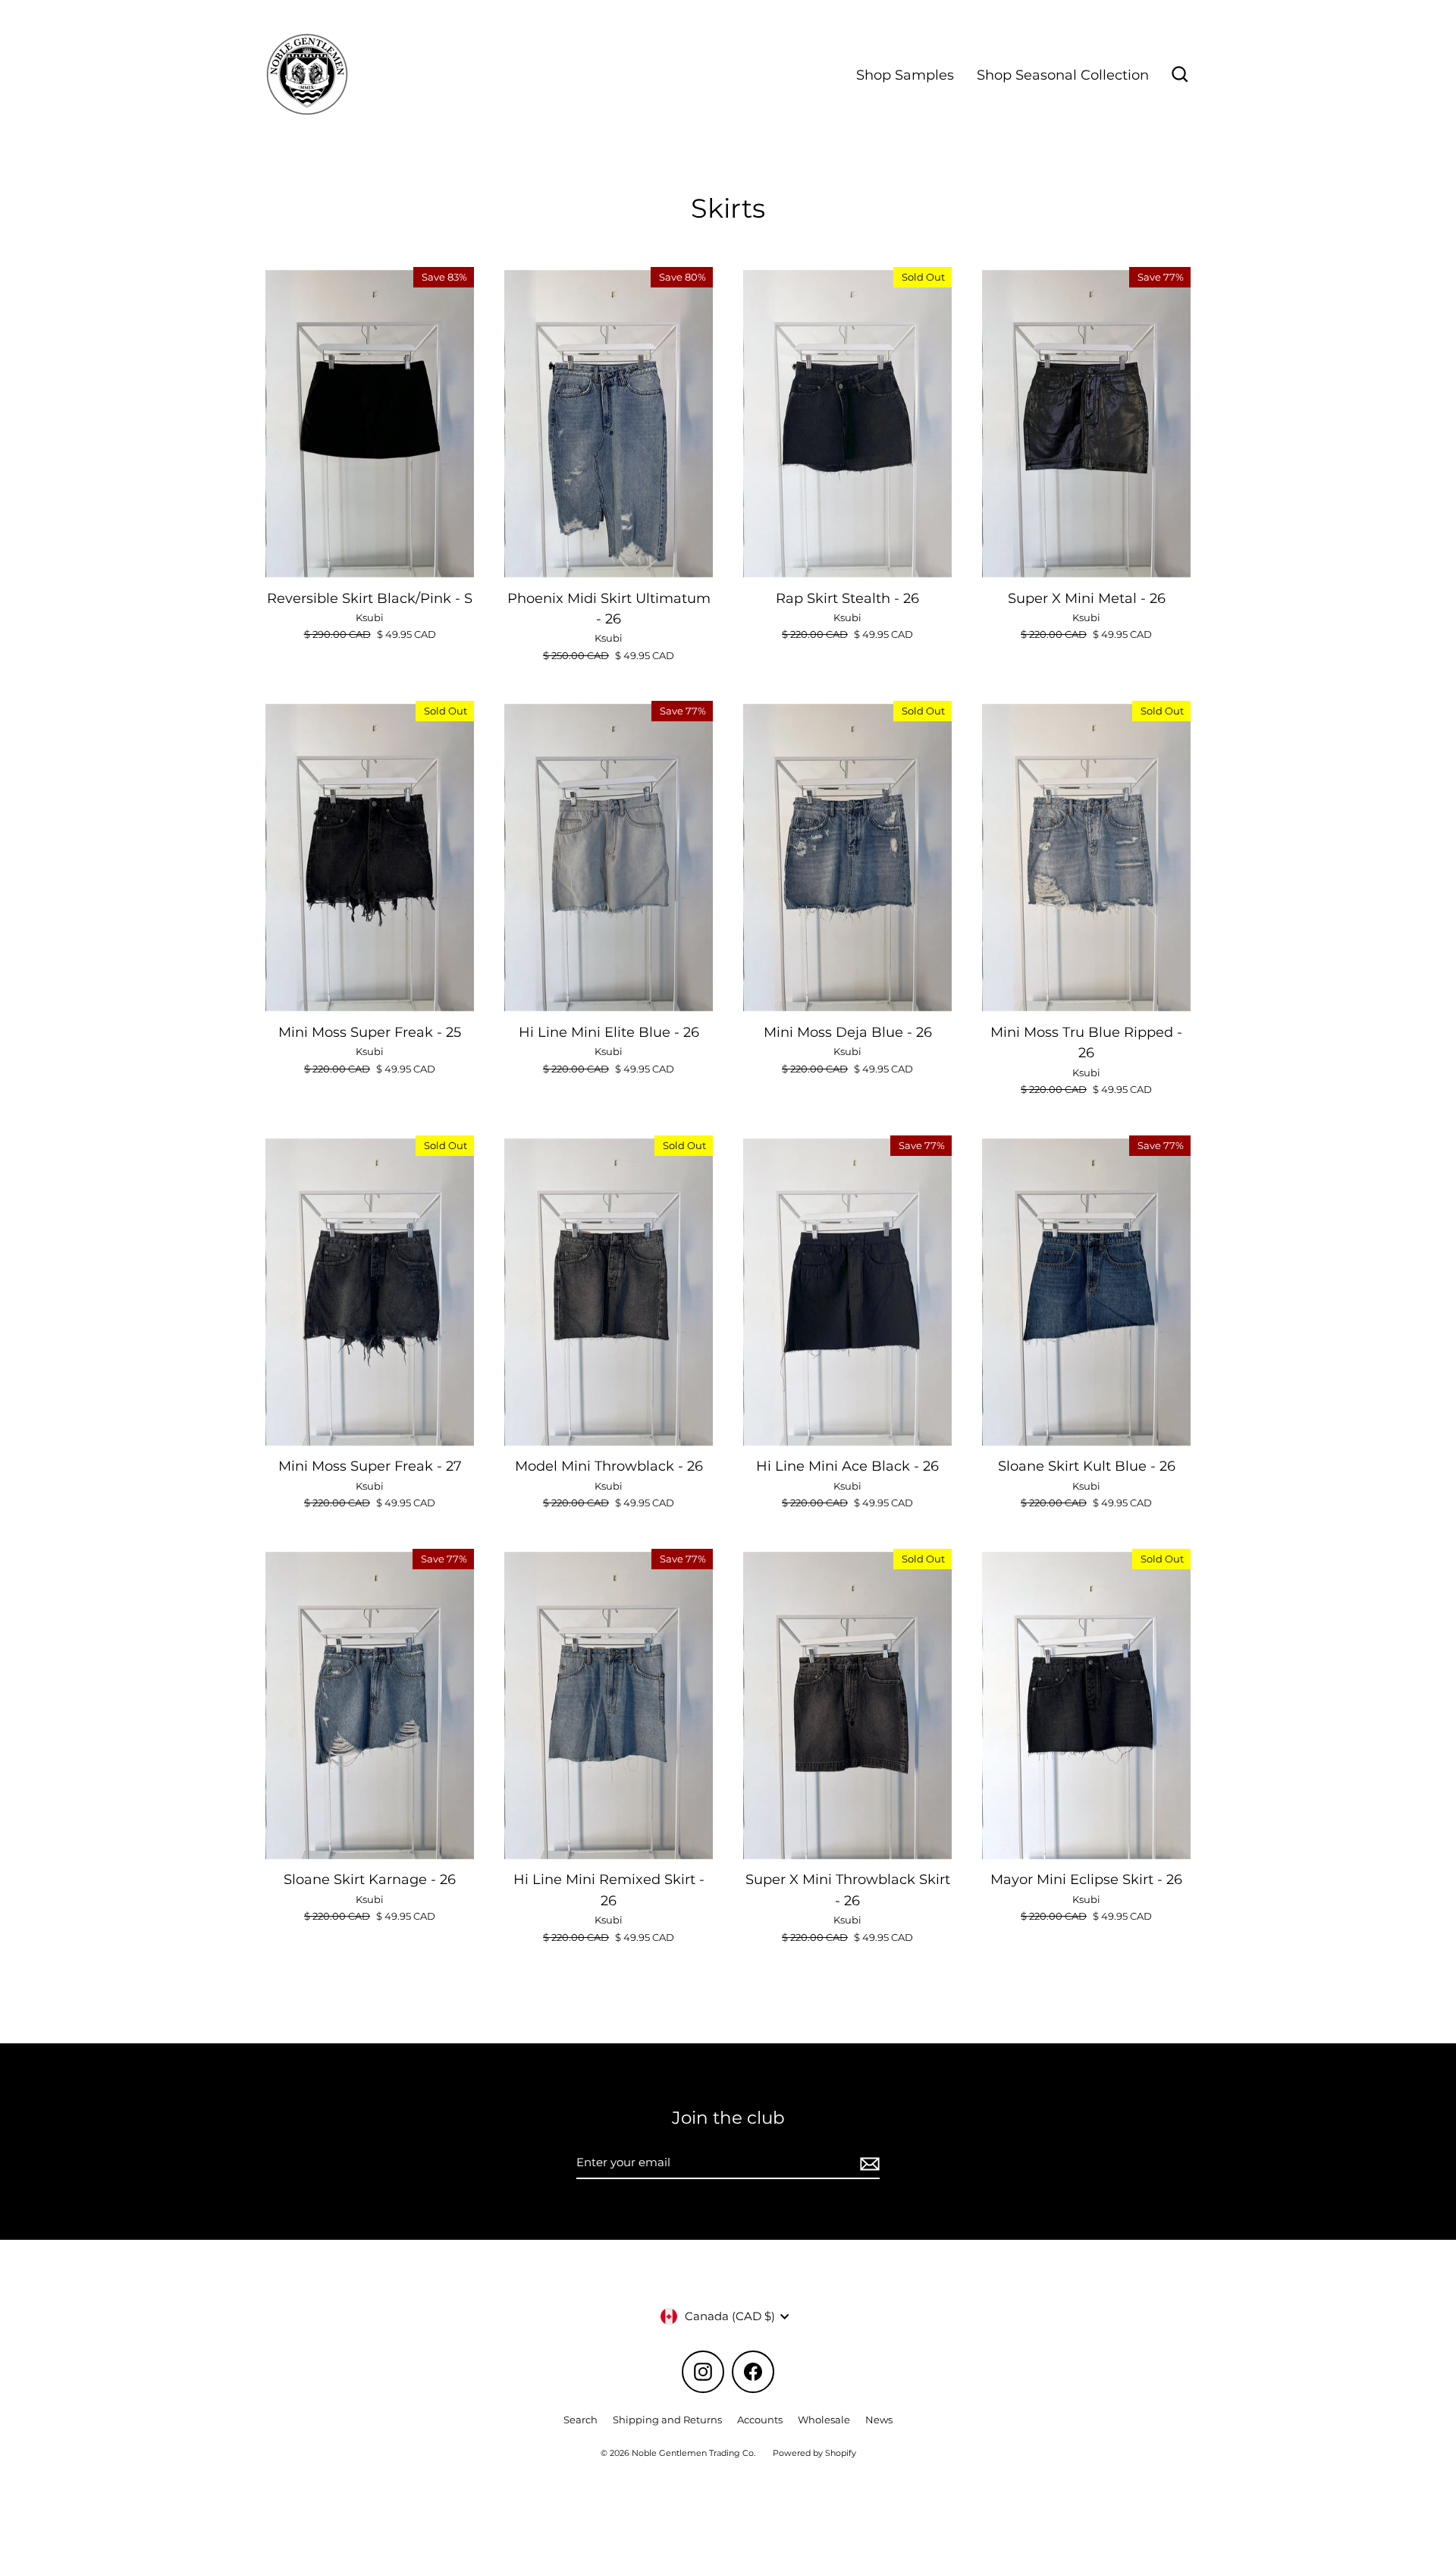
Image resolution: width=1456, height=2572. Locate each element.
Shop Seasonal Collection (1063, 75)
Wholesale (824, 2420)
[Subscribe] (868, 2163)
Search (581, 2420)
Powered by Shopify (814, 2453)
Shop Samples (905, 75)
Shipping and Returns (667, 2420)
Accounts (760, 2420)
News (879, 2420)
